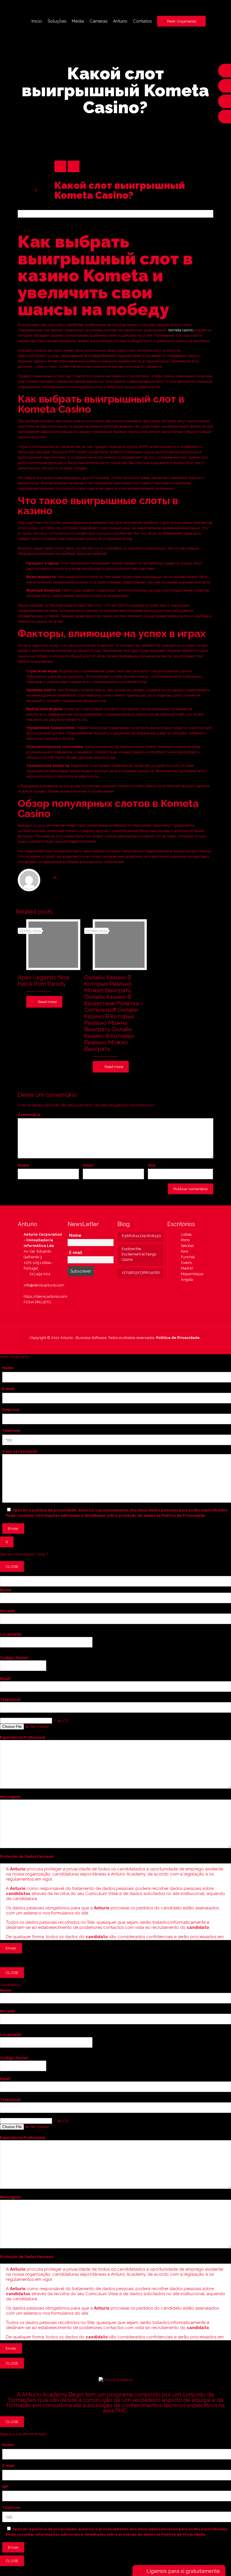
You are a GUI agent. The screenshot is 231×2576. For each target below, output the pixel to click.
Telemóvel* (11, 1700)
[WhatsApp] (96, 1346)
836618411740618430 (140, 1236)
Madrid (186, 1268)
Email (89, 1165)
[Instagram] (127, 1346)
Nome (25, 1165)
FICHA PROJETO (37, 1302)
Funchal (187, 1257)
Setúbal (186, 1246)
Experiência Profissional (23, 1737)
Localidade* (11, 1634)
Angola (186, 1280)
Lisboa (185, 1234)
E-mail (76, 1253)
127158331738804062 (140, 1272)
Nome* (6, 1590)
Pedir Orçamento (182, 21)
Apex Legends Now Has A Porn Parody (44, 981)
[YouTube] (112, 1346)
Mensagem (10, 1797)
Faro (183, 1251)
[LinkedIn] (119, 1346)
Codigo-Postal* (14, 1658)
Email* (6, 1679)
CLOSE (12, 1566)
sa (55, 877)
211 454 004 (40, 1274)
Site (152, 1165)
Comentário (29, 1115)
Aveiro (185, 1263)
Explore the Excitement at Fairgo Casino (139, 1254)
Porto (184, 1240)
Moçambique (191, 1274)
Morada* (8, 1611)
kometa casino (181, 330)
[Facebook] (104, 1346)
